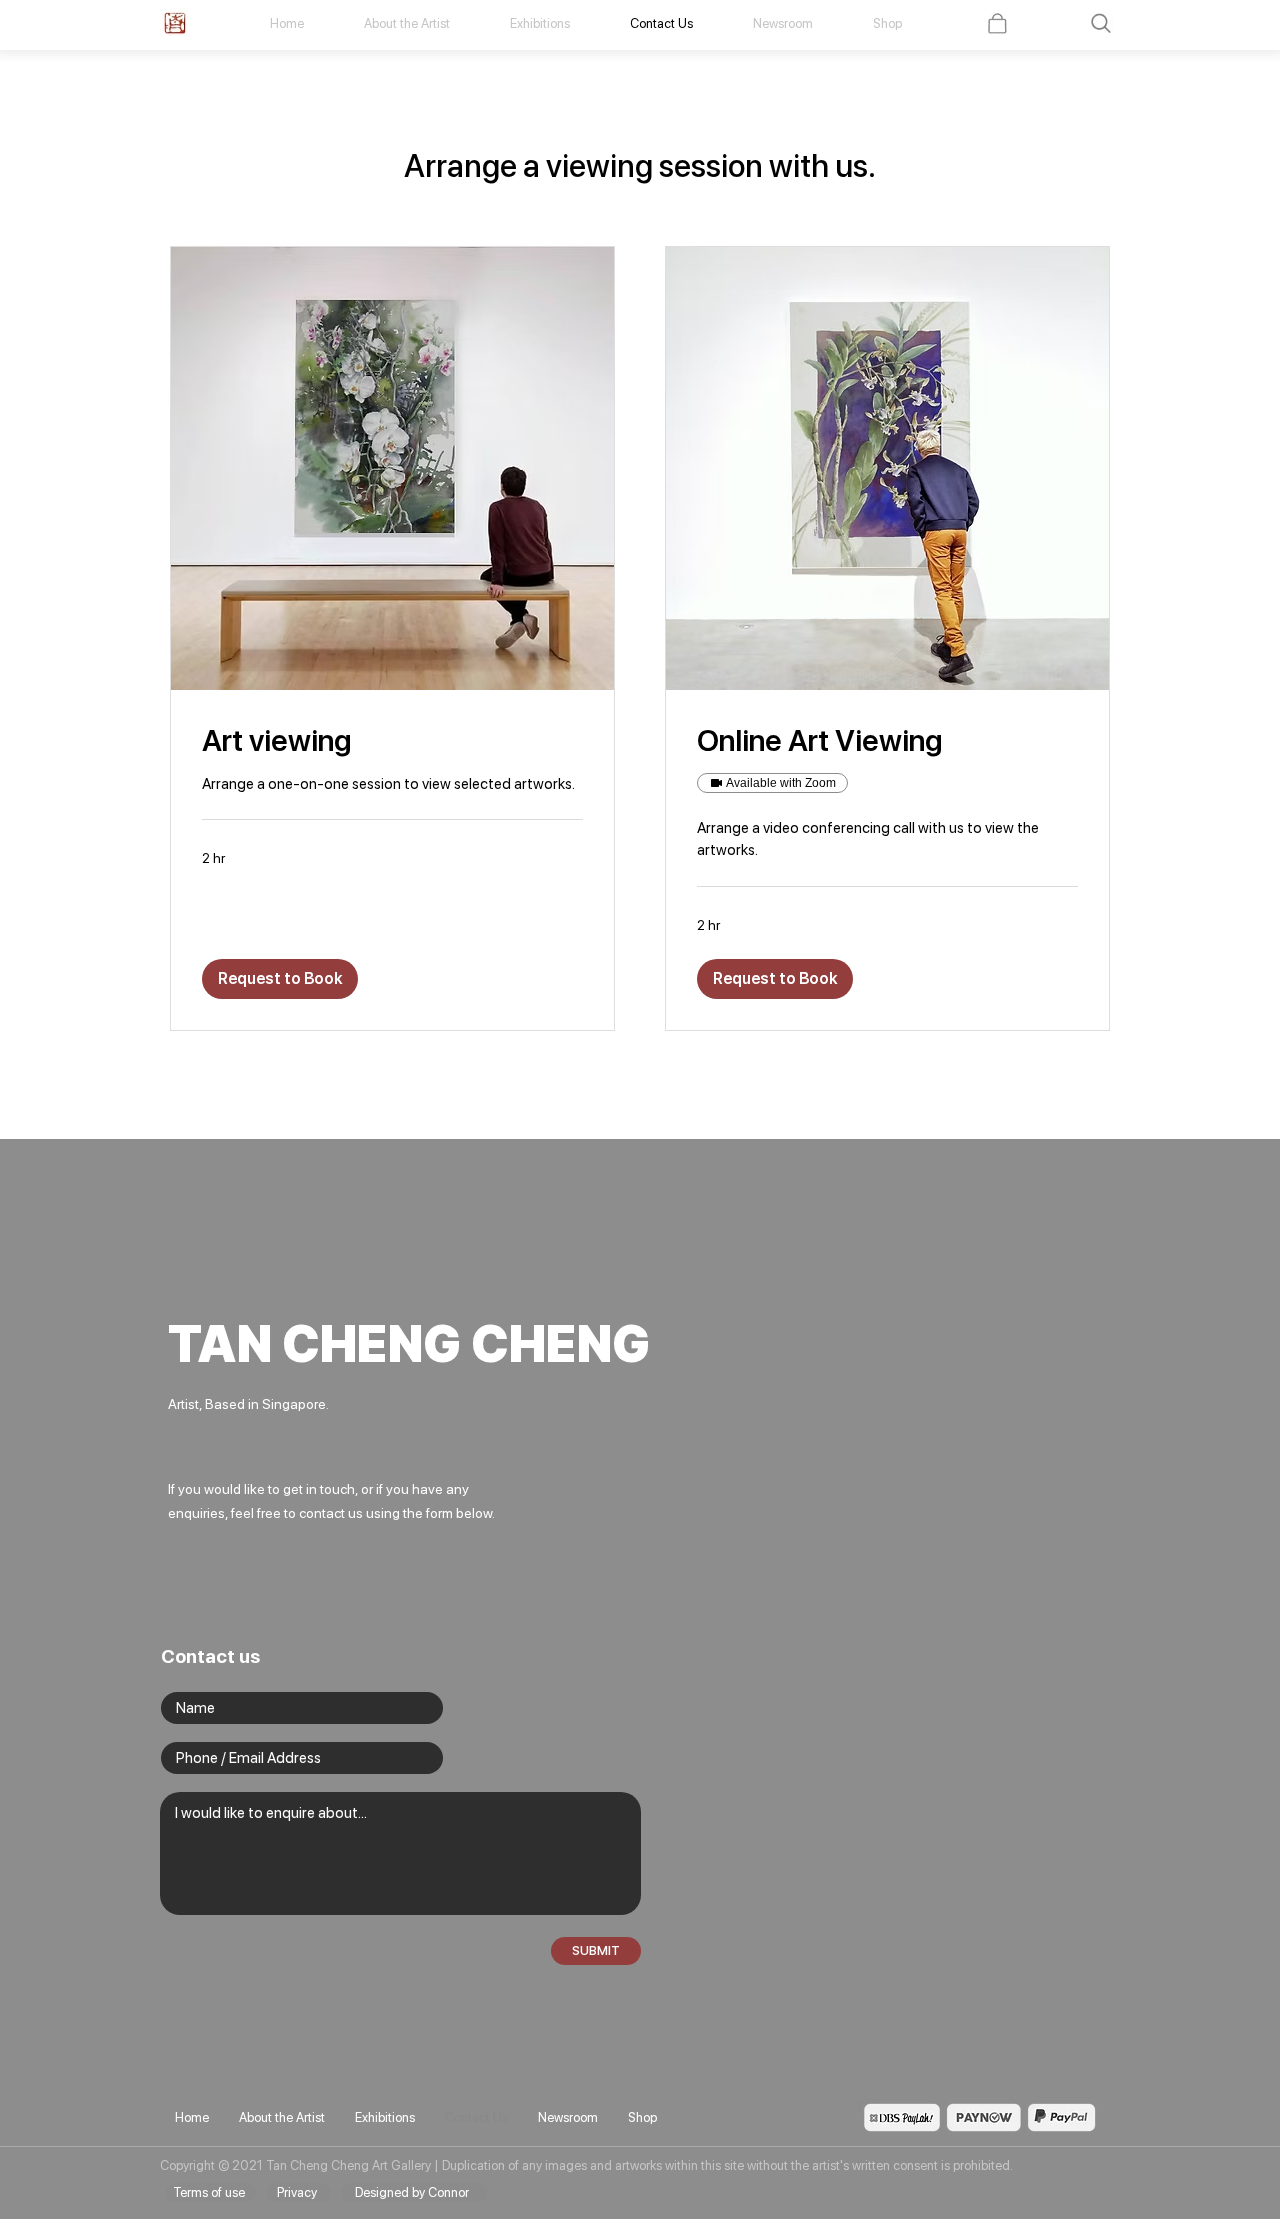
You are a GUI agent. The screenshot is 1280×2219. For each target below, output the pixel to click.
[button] (1101, 23)
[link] (392, 741)
